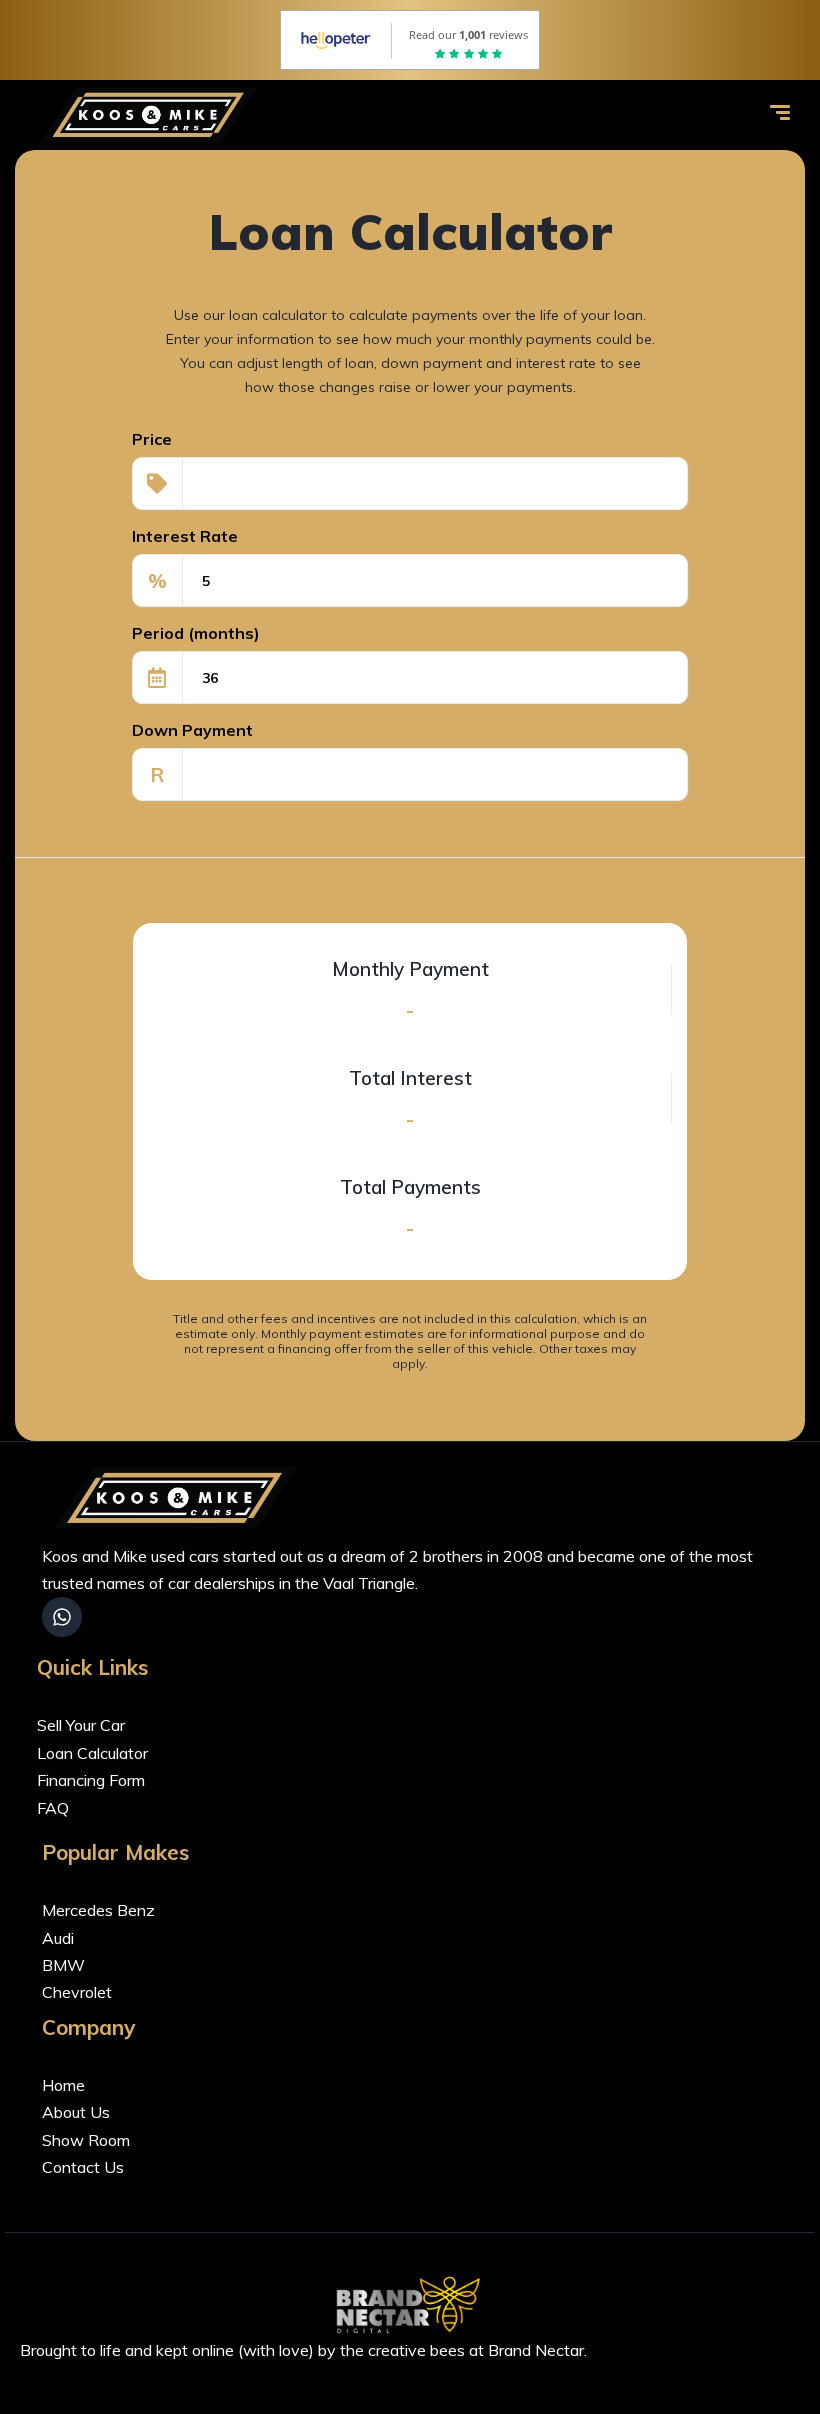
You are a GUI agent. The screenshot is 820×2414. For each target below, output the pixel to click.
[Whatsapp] (62, 1617)
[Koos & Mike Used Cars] (153, 115)
